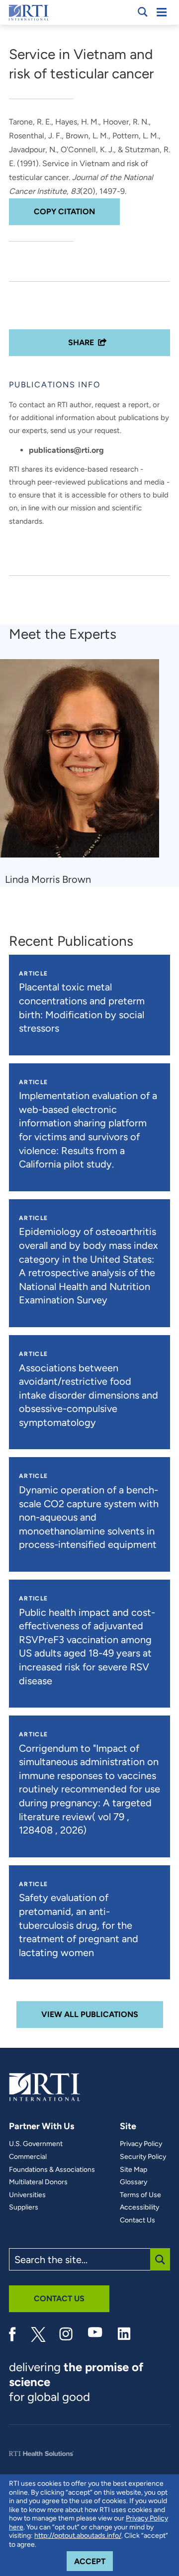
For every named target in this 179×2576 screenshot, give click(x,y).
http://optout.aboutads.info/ (78, 2536)
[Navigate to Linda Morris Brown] (83, 763)
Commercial (28, 2157)
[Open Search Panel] (143, 12)
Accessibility (139, 2208)
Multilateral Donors (38, 2182)
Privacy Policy (141, 2144)
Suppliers (24, 2208)
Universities (27, 2195)
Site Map (134, 2170)
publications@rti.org (66, 450)
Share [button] (81, 342)
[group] (86, 773)
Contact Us (137, 2220)
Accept (93, 2561)
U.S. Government (36, 2144)
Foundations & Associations (52, 2170)
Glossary (134, 2182)
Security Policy (143, 2157)
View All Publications (90, 2014)
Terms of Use (140, 2195)
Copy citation (64, 212)
